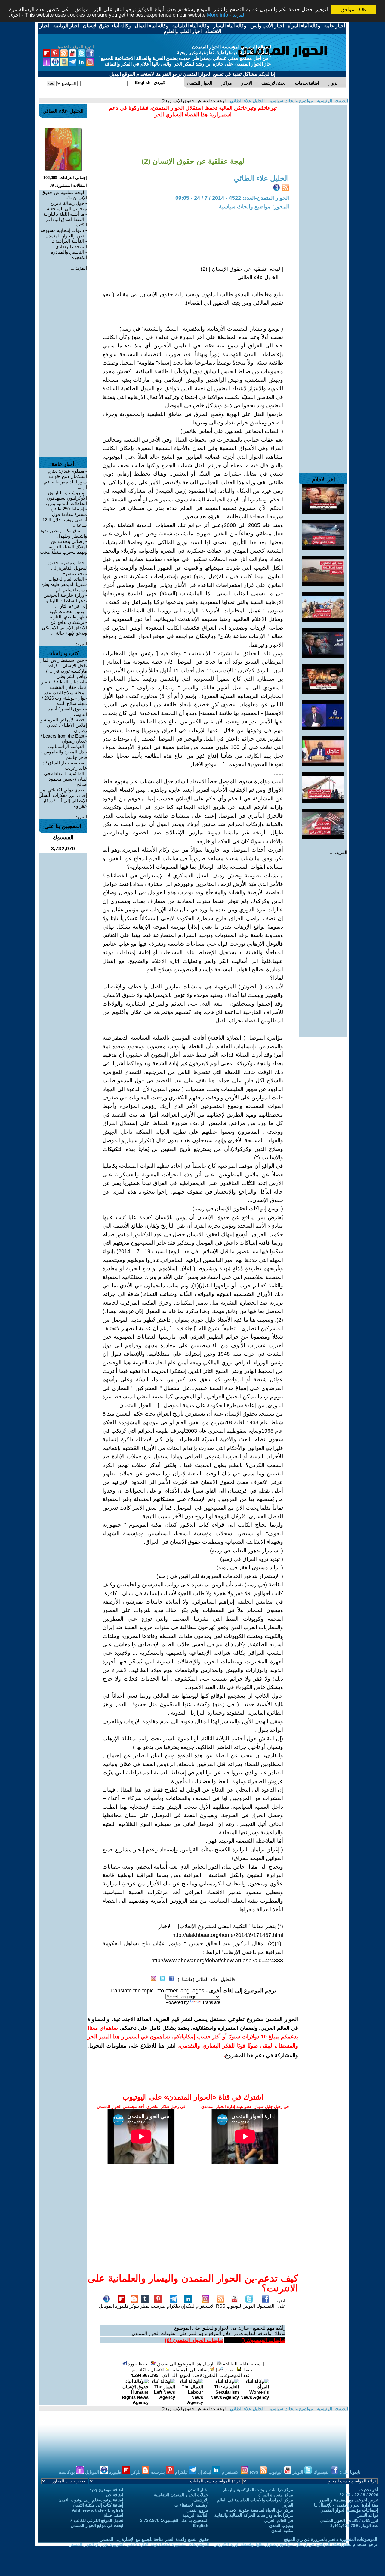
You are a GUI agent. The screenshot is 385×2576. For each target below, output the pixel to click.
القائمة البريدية (196, 2515)
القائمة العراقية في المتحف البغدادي (68, 244)
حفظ (247, 2370)
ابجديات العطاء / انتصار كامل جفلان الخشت (64, 684)
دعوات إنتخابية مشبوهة (62, 230)
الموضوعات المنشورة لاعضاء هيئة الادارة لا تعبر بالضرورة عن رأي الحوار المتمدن (139, 2544)
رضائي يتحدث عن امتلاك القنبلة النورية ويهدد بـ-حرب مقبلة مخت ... (63, 549)
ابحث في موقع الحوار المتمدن (97, 2525)
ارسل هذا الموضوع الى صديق (185, 2364)
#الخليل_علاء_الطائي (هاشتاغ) (206, 1979)
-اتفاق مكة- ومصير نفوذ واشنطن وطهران (63, 533)
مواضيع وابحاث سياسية (290, 101)
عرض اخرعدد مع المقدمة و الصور (349, 2500)
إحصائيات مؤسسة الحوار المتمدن (349, 2510)
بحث (228, 2370)
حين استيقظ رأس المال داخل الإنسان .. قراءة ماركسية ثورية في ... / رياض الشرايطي (63, 668)
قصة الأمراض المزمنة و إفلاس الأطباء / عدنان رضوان (64, 725)
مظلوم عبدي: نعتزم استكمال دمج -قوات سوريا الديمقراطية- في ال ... (65, 479)
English (201, 2525)
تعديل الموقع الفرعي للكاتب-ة (97, 2520)
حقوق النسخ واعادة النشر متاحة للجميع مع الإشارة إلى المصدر (155, 2539)
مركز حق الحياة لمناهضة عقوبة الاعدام (259, 2510)
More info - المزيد (226, 15)
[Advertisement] (323, 195)
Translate (211, 2002)
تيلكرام (173, 2306)
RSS (221, 2306)
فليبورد (122, 2306)
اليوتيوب (234, 2306)
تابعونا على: (281, 2303)
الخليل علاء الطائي (247, 101)
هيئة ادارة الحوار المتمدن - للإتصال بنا (346, 2505)
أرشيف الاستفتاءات (191, 2505)
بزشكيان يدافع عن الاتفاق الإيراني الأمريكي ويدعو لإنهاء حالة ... (64, 628)
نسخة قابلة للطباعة (242, 2364)
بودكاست (67, 2472)
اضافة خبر (114, 2495)
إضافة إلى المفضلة (191, 2370)
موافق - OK (354, 9)
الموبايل (106, 2306)
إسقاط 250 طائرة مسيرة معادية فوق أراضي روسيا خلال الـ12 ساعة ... (65, 517)
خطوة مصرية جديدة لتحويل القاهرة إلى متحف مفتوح (67, 568)
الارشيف (201, 2500)
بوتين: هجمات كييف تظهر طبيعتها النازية (67, 614)
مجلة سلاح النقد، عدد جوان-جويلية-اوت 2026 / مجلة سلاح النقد (64, 698)
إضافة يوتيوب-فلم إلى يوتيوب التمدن (91, 2500)
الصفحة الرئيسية (332, 101)
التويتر (249, 2306)
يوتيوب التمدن (281, 2525)
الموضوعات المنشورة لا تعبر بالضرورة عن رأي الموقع (331, 2539)
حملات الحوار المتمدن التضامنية (181, 2495)
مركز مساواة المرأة (276, 2495)
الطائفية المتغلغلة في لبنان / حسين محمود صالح (65, 779)
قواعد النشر (368, 2515)
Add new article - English (98, 2510)
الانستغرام (205, 2306)
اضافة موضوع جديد (106, 2490)
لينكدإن (188, 2306)
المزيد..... (339, 852)
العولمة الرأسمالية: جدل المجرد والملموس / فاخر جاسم (64, 752)
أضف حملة (114, 2515)
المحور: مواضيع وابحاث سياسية (254, 207)
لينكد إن (205, 2472)
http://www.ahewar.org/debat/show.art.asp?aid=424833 (217, 1961)
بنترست (158, 2306)
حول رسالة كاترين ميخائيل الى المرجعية (67, 206)
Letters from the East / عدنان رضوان (64, 738)
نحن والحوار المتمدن (65, 236)
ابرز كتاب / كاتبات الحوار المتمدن (349, 2520)
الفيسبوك (265, 2306)
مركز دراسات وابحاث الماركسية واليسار (258, 2490)
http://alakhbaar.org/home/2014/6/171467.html (228, 1935)
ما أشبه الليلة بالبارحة (64, 214)
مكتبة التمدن (282, 2531)
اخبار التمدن (198, 2490)
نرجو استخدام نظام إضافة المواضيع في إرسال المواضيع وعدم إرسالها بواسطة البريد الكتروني (295, 2544)
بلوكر (134, 2306)
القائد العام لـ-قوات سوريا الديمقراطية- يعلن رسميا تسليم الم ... (64, 584)
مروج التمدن (197, 2510)
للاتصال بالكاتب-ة (149, 2370)
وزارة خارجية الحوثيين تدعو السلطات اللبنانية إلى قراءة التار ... (65, 601)
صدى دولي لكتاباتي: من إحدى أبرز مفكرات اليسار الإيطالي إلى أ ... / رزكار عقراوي (63, 798)
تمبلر (145, 2306)
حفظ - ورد (137, 2364)
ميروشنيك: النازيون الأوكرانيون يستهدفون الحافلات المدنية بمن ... (65, 498)
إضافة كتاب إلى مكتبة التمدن (98, 2505)
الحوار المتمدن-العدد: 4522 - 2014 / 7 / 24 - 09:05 (232, 198)
